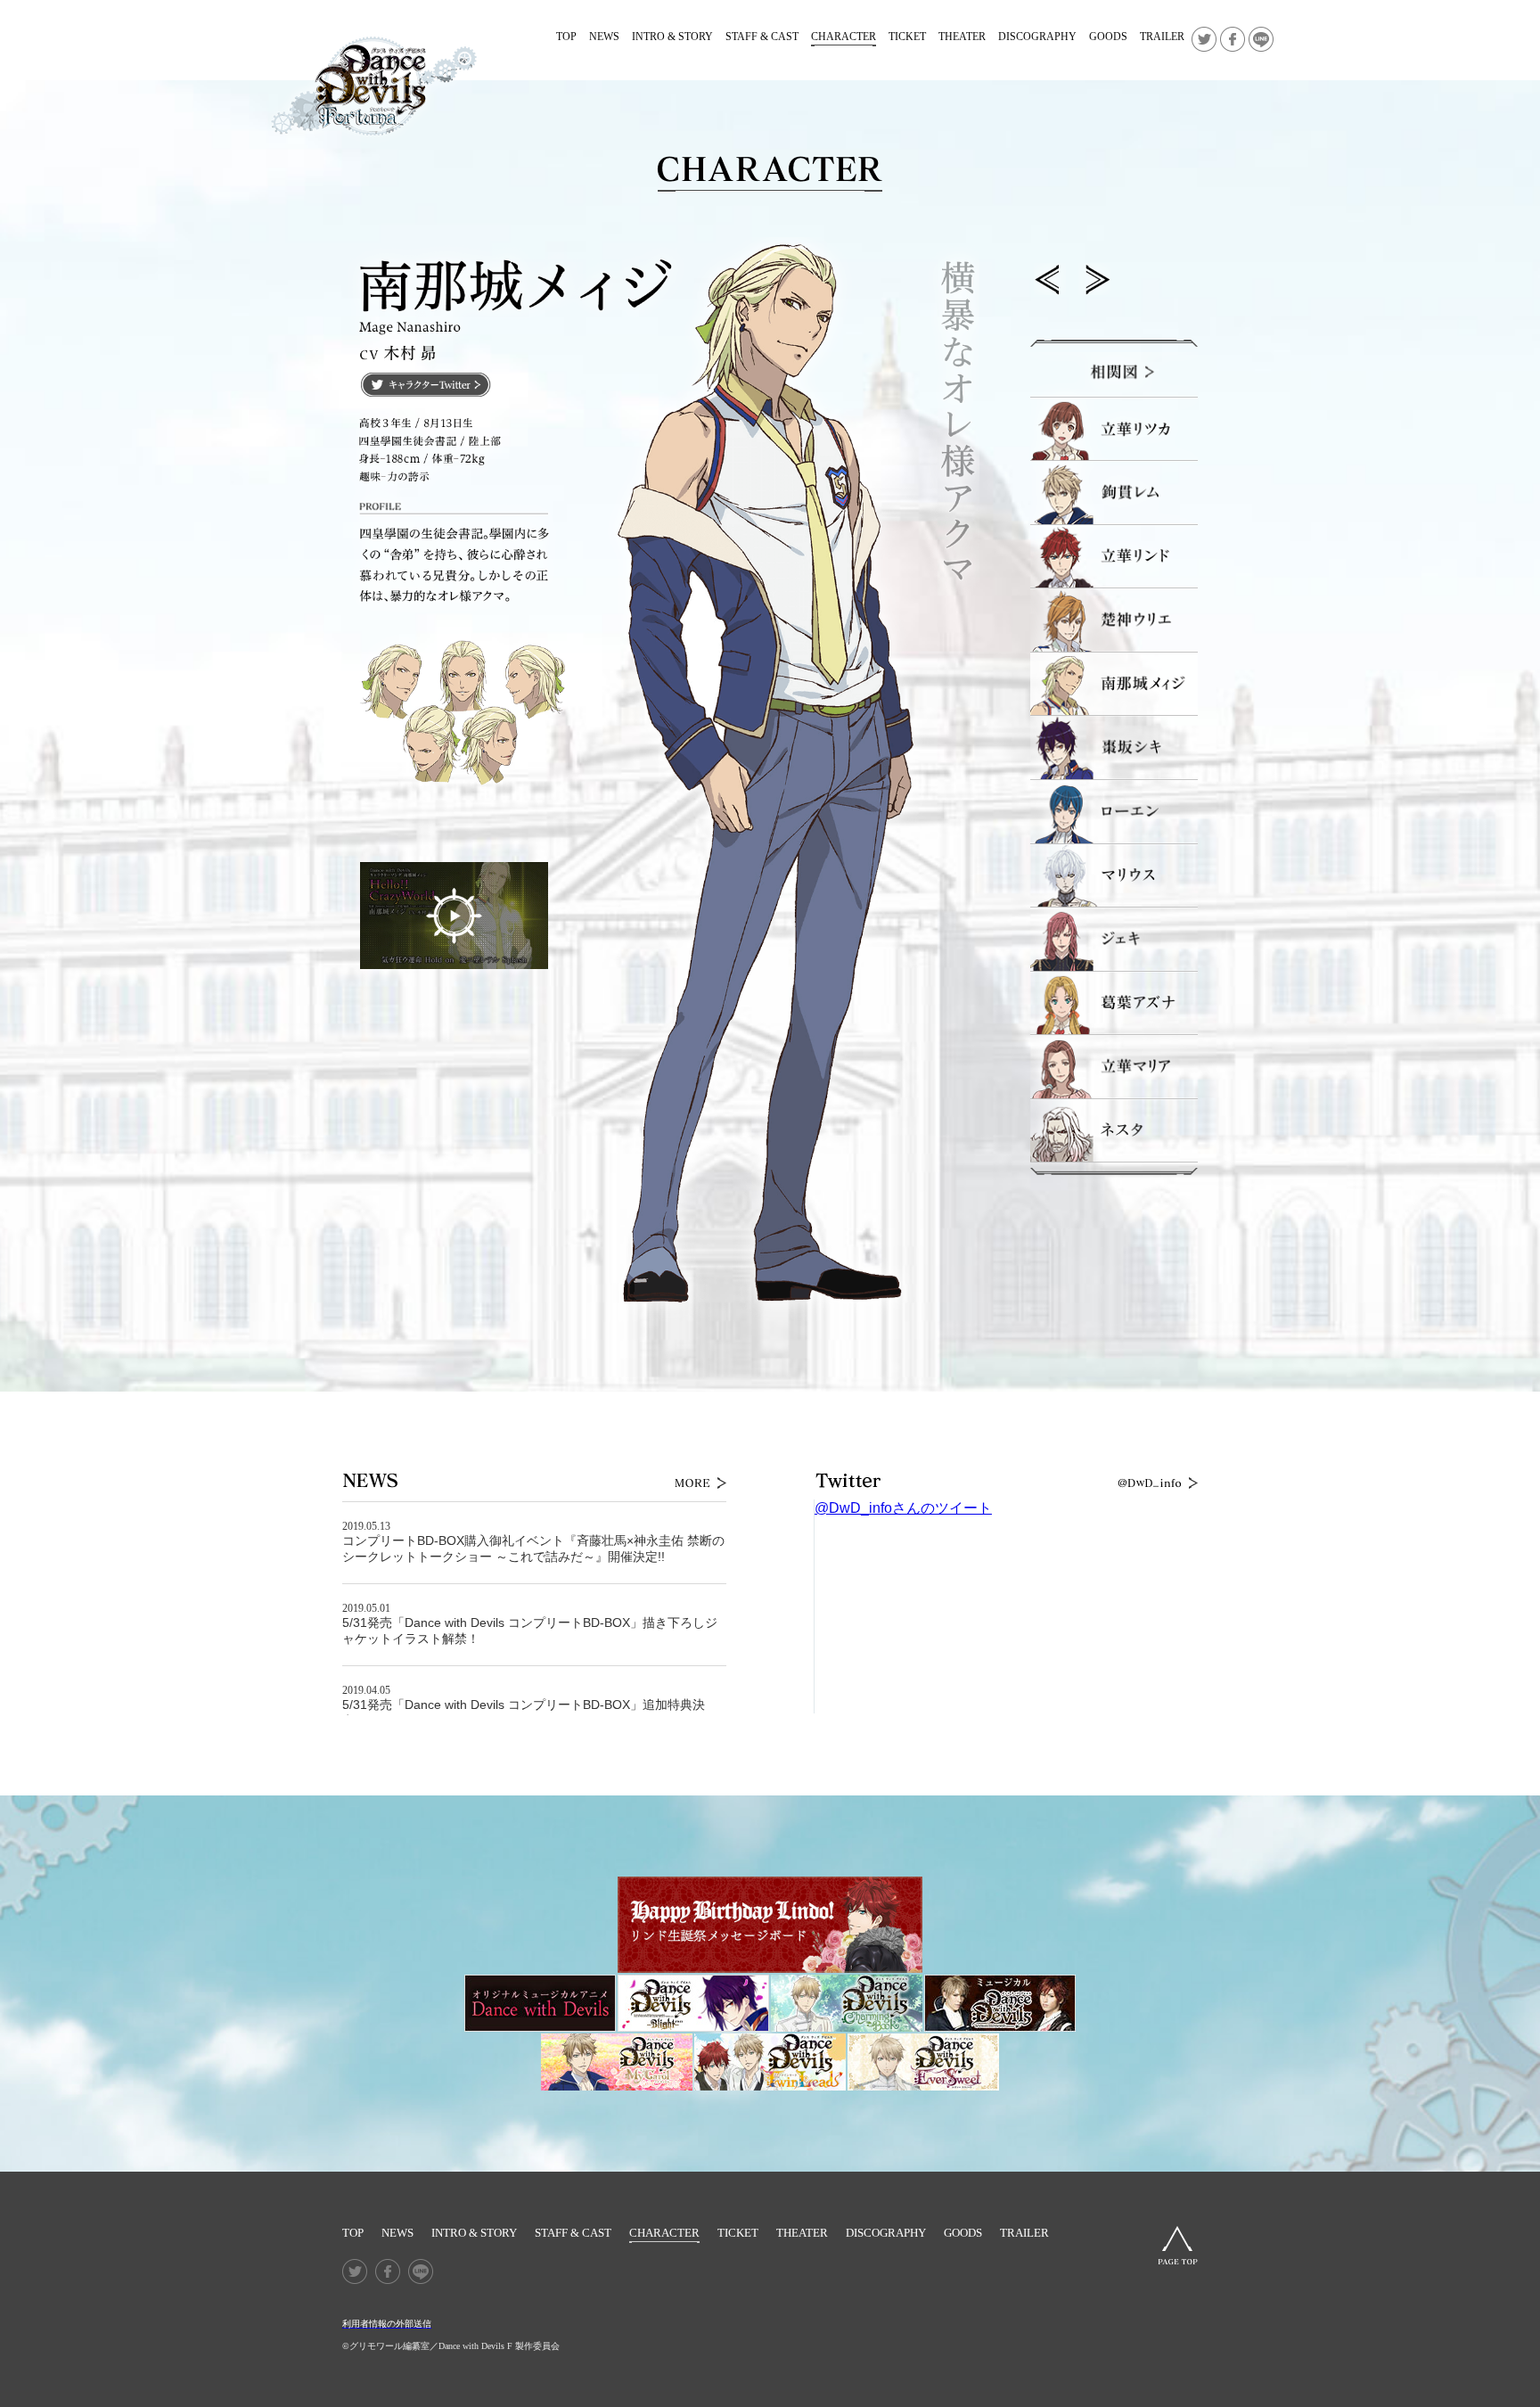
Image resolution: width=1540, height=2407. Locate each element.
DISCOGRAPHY (1037, 37)
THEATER (962, 37)
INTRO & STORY (672, 37)
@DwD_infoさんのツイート (903, 1508)
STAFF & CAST (762, 37)
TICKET (907, 37)
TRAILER (1162, 37)
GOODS (1108, 37)
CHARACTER (844, 37)
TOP (566, 37)
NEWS (604, 37)
